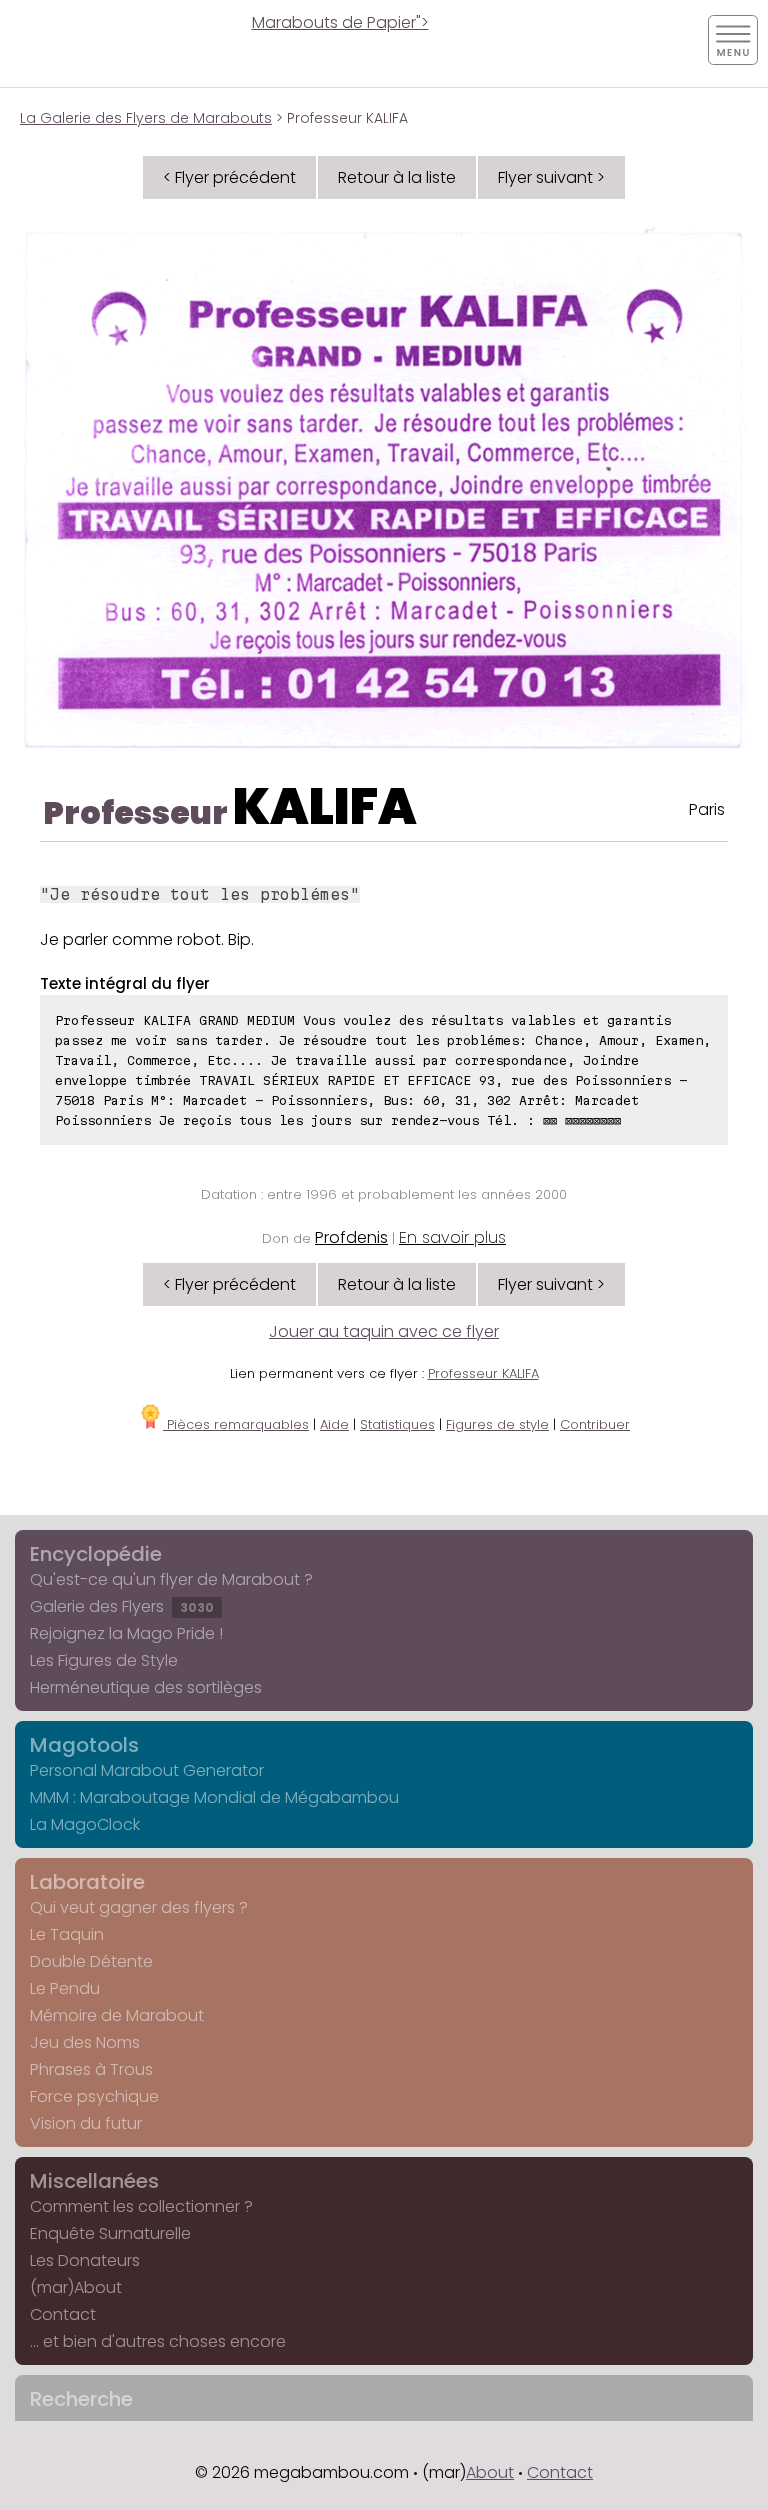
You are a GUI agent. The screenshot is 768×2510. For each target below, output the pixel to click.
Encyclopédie (96, 1554)
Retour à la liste (397, 177)
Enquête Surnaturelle (110, 2233)
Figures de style (497, 1424)
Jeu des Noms (85, 2042)
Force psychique (94, 2096)
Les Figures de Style (104, 1660)
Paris (707, 809)
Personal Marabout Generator (147, 1770)
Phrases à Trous (91, 2069)
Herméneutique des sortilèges (146, 1687)
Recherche (81, 2399)
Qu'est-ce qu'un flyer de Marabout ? (171, 1579)
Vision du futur (86, 2123)
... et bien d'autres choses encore (158, 2341)
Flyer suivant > (551, 177)
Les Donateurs (85, 2260)
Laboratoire (87, 1882)
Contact (63, 2314)
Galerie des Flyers (122, 1606)
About (490, 2472)
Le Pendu (65, 1988)
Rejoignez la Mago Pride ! (126, 1633)
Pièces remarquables (236, 1424)
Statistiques (397, 1424)
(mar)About (76, 2287)
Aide (334, 1424)
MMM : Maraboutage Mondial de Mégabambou (214, 1797)
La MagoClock (85, 1824)
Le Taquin (67, 1934)
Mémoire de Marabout (117, 2015)
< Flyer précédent (229, 177)
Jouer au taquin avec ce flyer (384, 1331)
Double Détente (91, 1961)
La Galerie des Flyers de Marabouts (146, 118)
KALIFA (325, 806)
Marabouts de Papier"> (340, 22)
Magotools (84, 1745)
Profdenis (351, 1237)
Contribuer (595, 1424)
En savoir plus (452, 1237)
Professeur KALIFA (483, 1373)
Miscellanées (94, 2181)
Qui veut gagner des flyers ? (139, 1907)
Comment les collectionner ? (141, 2206)
